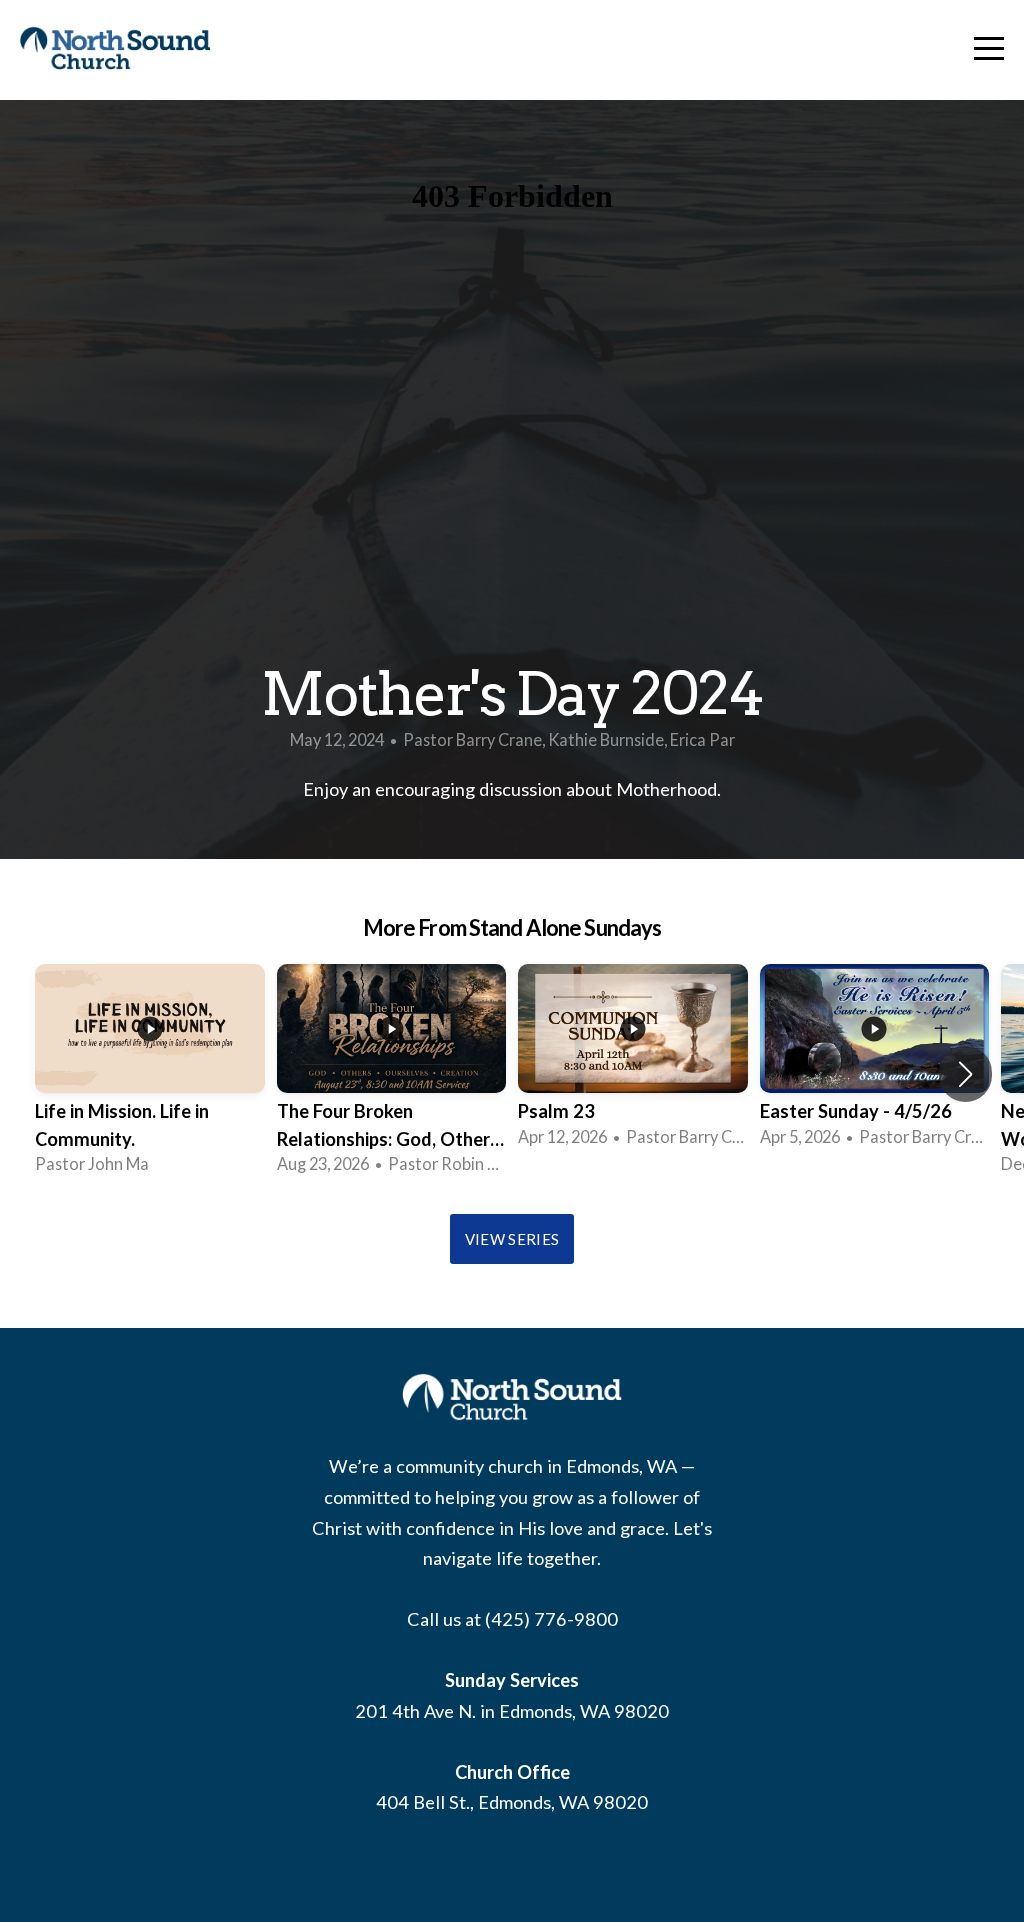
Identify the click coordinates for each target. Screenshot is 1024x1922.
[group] (150, 1073)
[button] (965, 1074)
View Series (512, 1239)
